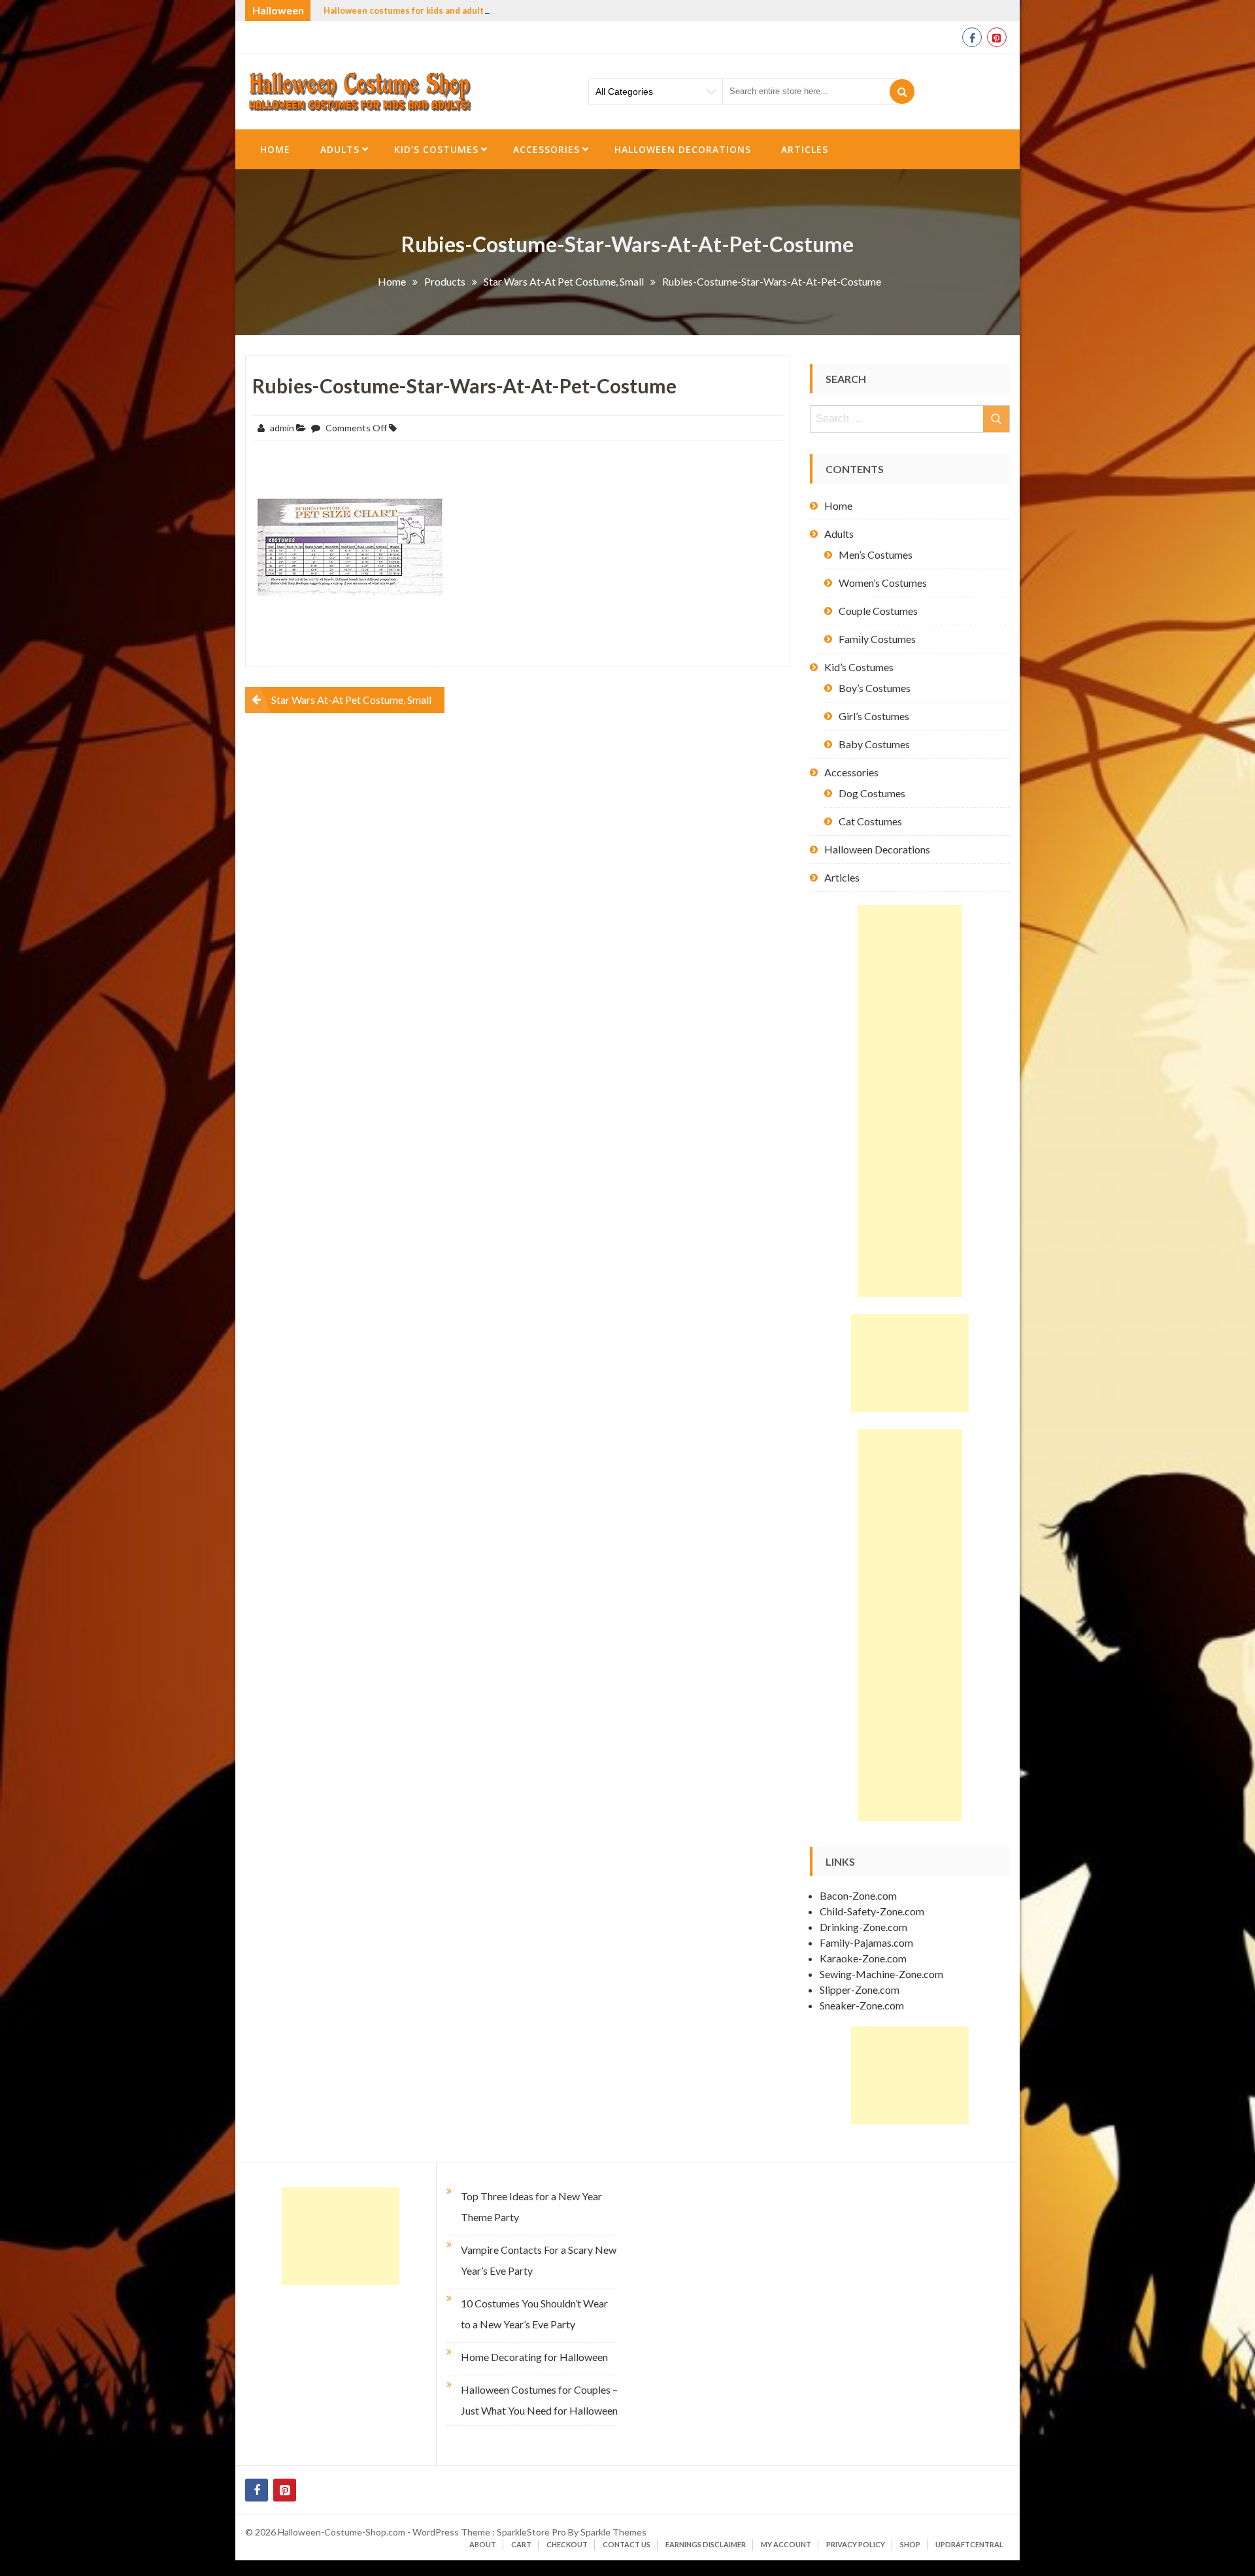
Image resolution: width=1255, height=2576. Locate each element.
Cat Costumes (870, 821)
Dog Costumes (872, 793)
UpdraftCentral (969, 2544)
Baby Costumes (874, 744)
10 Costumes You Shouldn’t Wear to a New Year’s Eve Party (534, 2314)
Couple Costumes (878, 611)
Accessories (546, 149)
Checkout (567, 2544)
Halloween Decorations (683, 149)
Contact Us (627, 2544)
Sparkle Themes (613, 2532)
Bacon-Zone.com (858, 1895)
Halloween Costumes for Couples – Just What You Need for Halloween (539, 2400)
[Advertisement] (910, 1101)
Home (275, 149)
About (483, 2544)
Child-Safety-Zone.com (872, 1911)
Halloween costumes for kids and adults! (408, 10)
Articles (805, 149)
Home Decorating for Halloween (534, 2357)
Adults (340, 149)
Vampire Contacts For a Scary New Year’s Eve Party (539, 2260)
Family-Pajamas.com (866, 1942)
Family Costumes (877, 639)
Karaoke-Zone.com (863, 1958)
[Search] (902, 91)
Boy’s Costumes (875, 688)
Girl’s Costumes (874, 716)
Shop (910, 2544)
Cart (521, 2544)
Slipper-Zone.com (860, 1990)
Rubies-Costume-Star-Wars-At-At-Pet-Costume (464, 386)
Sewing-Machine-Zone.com (881, 1974)
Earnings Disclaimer (706, 2544)
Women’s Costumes (883, 583)
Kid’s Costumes (436, 149)
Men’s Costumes (876, 554)
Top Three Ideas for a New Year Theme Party (531, 2206)
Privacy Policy (856, 2544)
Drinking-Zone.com (863, 1927)
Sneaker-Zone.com (862, 2005)
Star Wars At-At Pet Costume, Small (351, 700)
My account (786, 2544)
